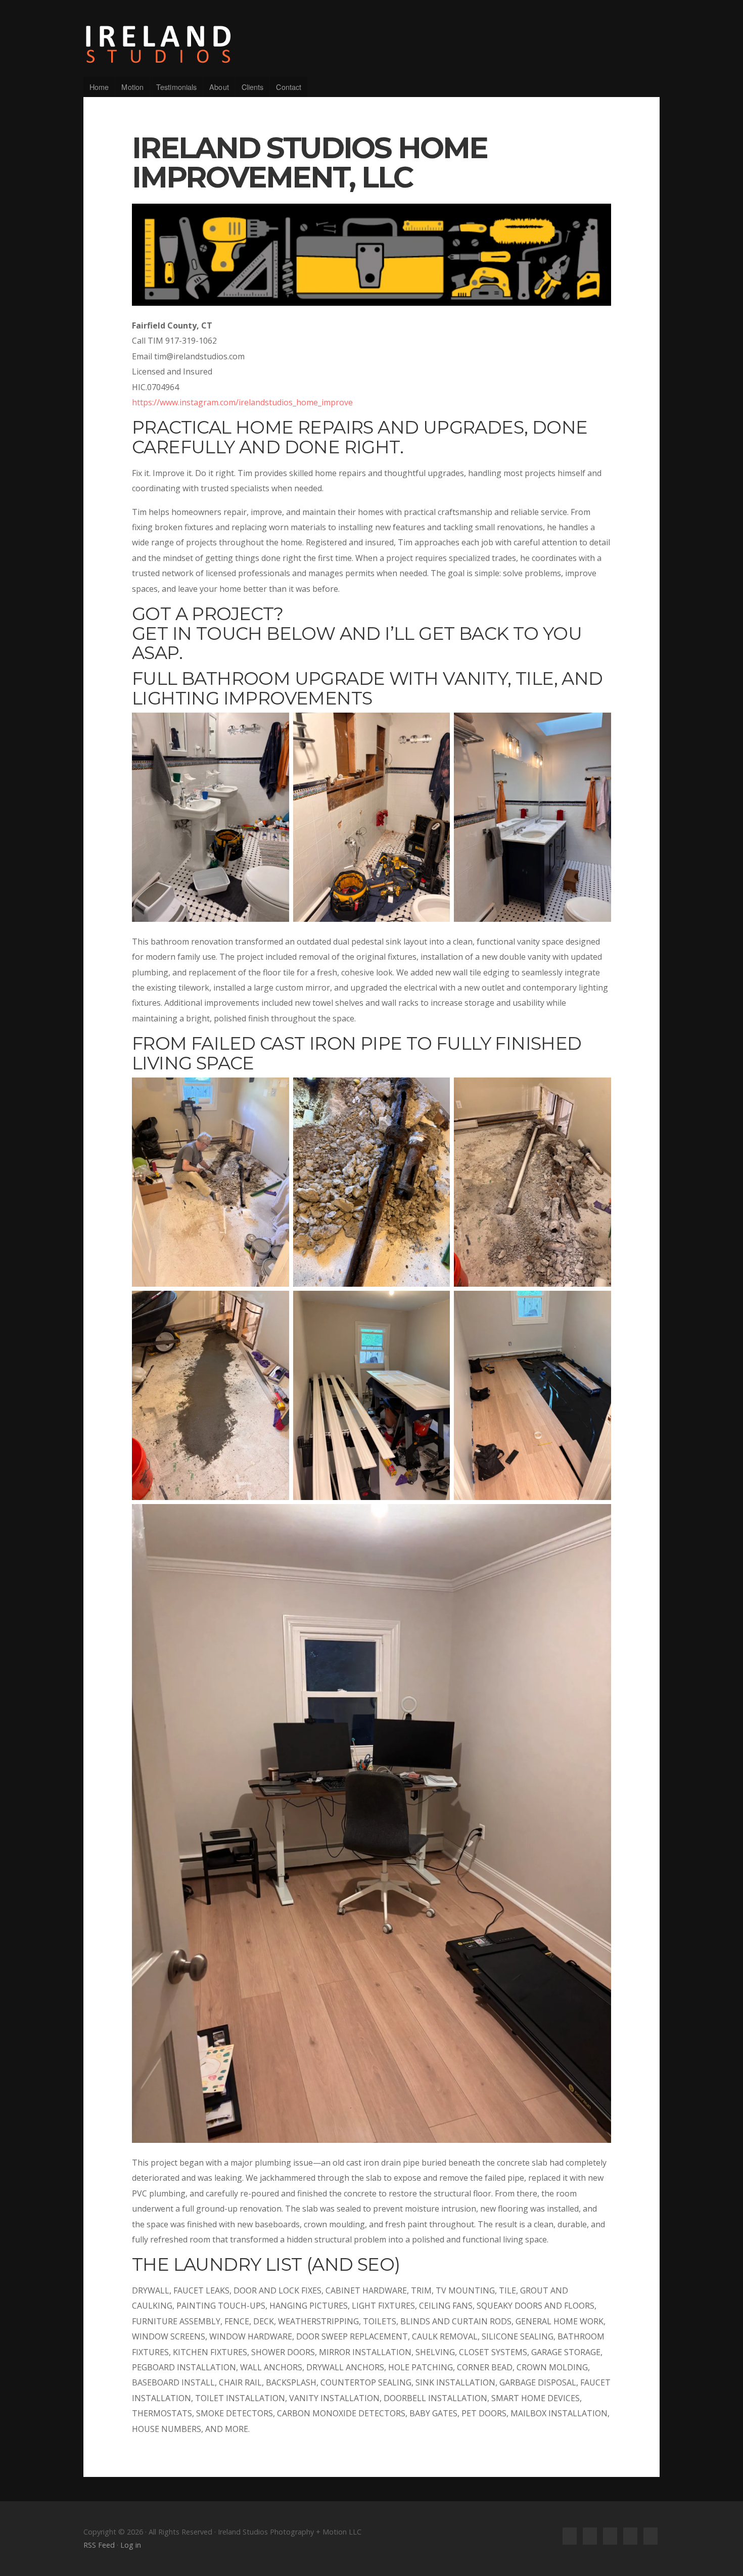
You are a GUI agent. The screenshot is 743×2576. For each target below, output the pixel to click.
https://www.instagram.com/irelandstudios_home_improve (242, 402)
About (219, 87)
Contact (289, 87)
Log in (131, 2545)
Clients (253, 87)
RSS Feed (99, 2545)
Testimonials (176, 87)
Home (99, 87)
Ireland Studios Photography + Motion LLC (371, 44)
